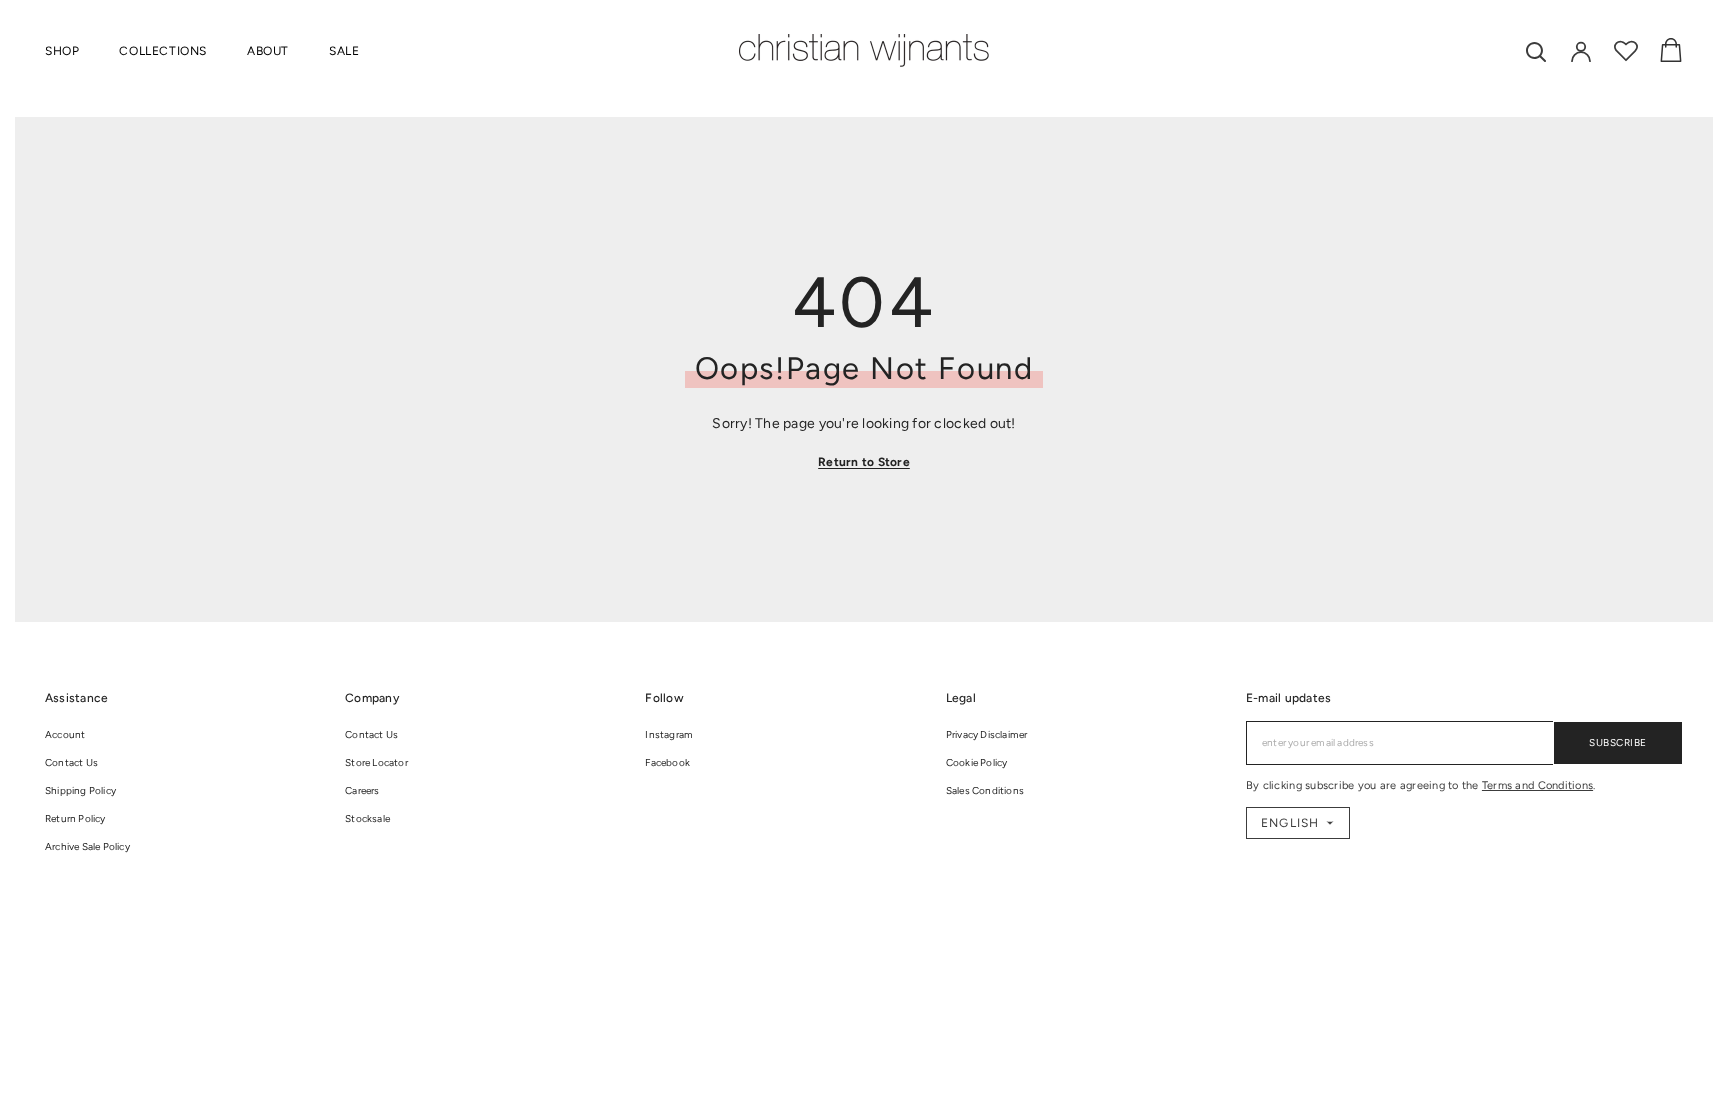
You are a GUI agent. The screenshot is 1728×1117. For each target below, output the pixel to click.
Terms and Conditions (1537, 785)
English (1290, 823)
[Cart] (1671, 51)
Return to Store (864, 462)
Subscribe (1618, 742)
